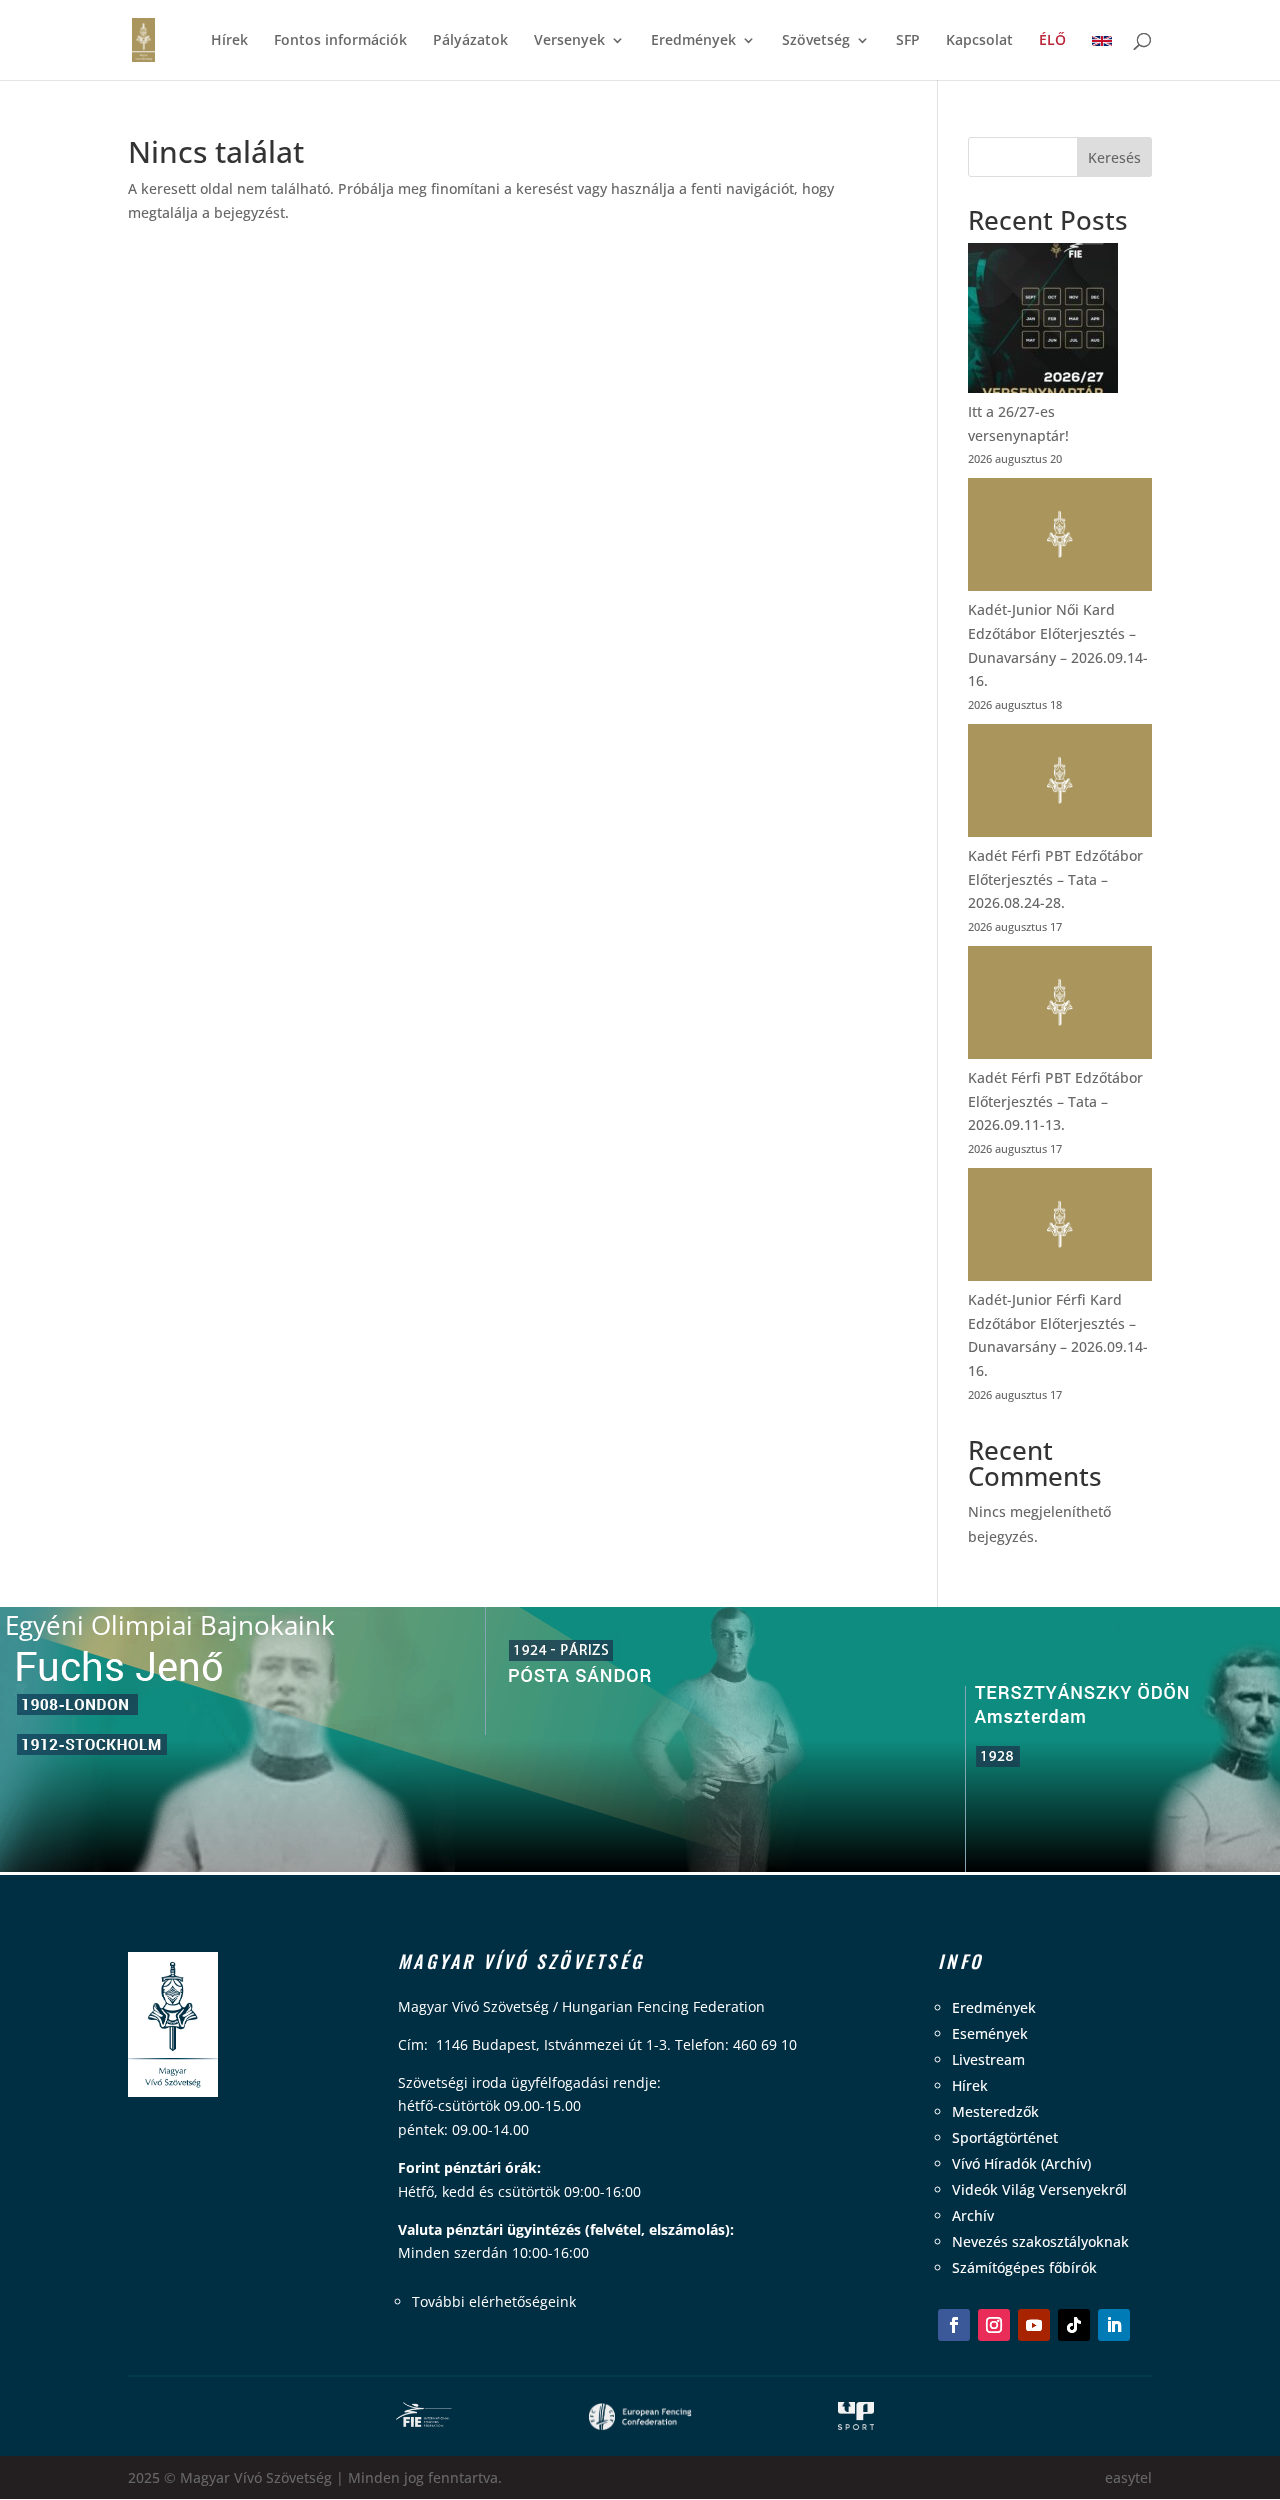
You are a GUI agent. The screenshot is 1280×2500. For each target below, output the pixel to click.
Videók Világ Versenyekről (1039, 2189)
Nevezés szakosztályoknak (1040, 2241)
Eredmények (693, 41)
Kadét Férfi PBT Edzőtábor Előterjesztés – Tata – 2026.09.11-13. (1055, 1101)
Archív (973, 2215)
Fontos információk (340, 41)
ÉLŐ (1052, 41)
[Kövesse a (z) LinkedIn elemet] (1114, 2325)
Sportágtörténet (1005, 2137)
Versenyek (569, 41)
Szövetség (816, 41)
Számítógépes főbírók (1024, 2267)
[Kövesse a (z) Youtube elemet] (1034, 2325)
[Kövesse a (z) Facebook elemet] (954, 2325)
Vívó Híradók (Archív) (1021, 2163)
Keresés (1114, 157)
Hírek (229, 41)
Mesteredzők (995, 2111)
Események (990, 2033)
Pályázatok (470, 41)
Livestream (988, 2059)
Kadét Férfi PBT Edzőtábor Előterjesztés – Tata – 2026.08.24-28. (1055, 879)
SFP (908, 41)
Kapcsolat (979, 41)
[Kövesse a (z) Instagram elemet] (994, 2325)
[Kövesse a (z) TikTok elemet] (1074, 2325)
